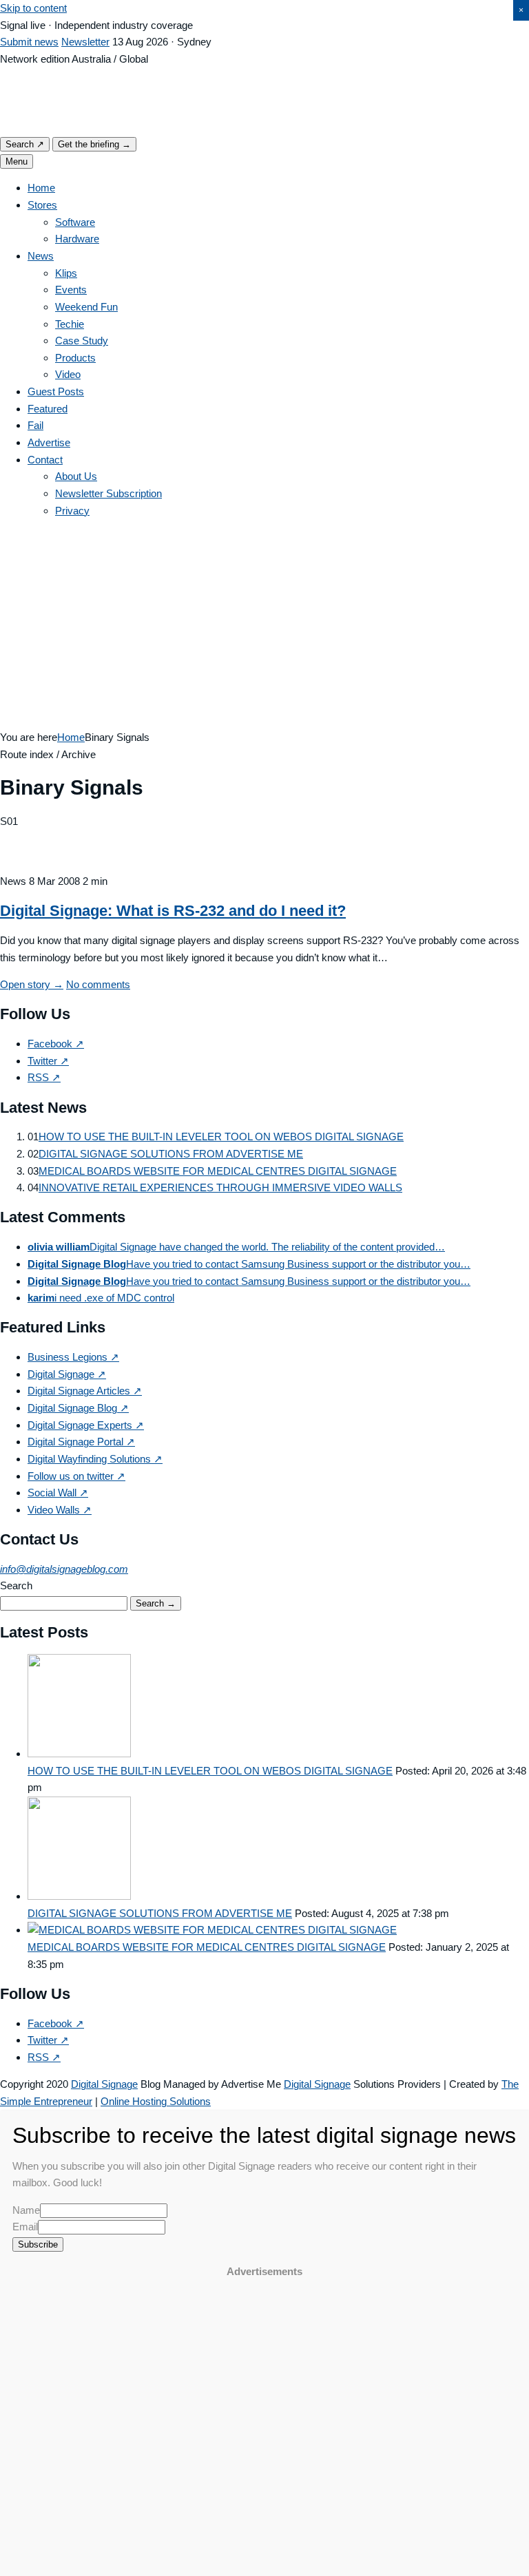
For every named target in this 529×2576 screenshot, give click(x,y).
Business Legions (73, 1357)
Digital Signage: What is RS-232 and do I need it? (173, 911)
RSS (44, 1077)
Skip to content (33, 8)
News (41, 256)
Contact (45, 460)
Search (25, 144)
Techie (70, 324)
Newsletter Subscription (108, 493)
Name (26, 2210)
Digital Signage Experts (86, 1425)
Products (75, 358)
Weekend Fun (86, 307)
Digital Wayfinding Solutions (95, 1459)
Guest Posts (56, 391)
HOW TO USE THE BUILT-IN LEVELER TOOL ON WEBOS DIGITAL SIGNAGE (221, 1137)
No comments (98, 984)
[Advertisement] (264, 626)
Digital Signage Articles (85, 1391)
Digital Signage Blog (78, 1408)
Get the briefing (94, 144)
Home (41, 188)
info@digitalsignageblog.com (64, 1569)
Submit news (29, 42)
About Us (76, 476)
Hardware (77, 239)
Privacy (72, 511)
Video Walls (60, 1510)
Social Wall (58, 1493)
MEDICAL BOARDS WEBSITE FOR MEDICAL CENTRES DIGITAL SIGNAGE (218, 1171)
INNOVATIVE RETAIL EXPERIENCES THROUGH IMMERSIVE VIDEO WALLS (220, 1187)
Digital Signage (67, 1374)
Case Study (82, 341)
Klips (66, 273)
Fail (35, 425)
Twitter (48, 1061)
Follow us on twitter (76, 1476)
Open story (32, 984)
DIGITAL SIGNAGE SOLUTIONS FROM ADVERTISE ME (171, 1154)
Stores (42, 205)
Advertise (49, 442)
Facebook (56, 1044)
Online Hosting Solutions (156, 2101)
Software (75, 222)
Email (25, 2227)
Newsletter (85, 42)
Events (71, 290)
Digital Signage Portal (81, 1442)
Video (68, 374)
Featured (48, 409)
